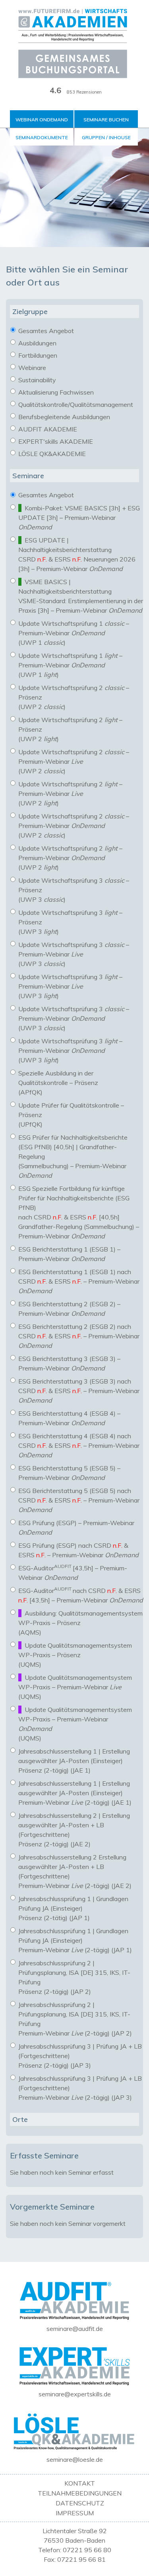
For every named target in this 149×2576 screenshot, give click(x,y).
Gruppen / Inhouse (106, 137)
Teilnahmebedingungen (80, 2493)
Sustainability (36, 380)
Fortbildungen (37, 355)
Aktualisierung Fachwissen (55, 392)
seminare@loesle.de (75, 2459)
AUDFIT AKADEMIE (47, 429)
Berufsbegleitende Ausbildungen (63, 417)
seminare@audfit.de (75, 2329)
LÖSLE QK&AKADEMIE (51, 454)
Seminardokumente (42, 137)
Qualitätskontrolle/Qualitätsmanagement (75, 404)
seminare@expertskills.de (75, 2394)
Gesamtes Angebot (45, 331)
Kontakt (80, 2483)
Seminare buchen (106, 120)
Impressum (75, 2513)
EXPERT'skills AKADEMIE (55, 441)
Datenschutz (80, 2503)
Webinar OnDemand (42, 120)
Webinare (31, 368)
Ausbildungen (37, 343)
